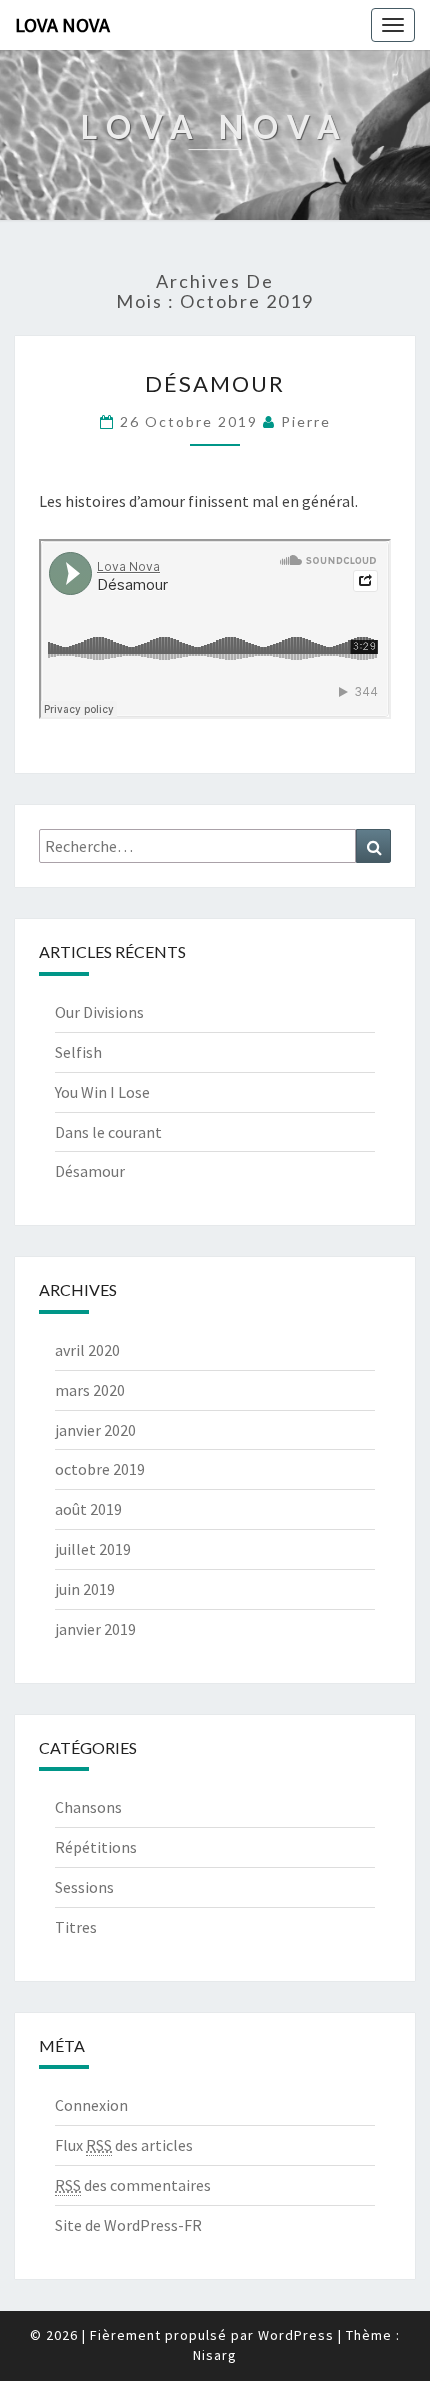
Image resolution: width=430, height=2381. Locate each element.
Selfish (78, 1052)
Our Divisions (99, 1012)
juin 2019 (85, 1589)
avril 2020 (87, 1350)
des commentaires (133, 2185)
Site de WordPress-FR (128, 2225)
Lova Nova (62, 24)
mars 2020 (90, 1390)
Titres (76, 1927)
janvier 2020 (95, 1430)
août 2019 (88, 1509)
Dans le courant (108, 1132)
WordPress (296, 2335)
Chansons (88, 1807)
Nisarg (215, 2355)
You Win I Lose (102, 1092)
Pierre (306, 421)
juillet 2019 (93, 1549)
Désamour (215, 383)
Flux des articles (124, 2145)
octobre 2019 (100, 1469)
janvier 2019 (95, 1629)
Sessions (84, 1887)
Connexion (91, 2105)
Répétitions (96, 1847)
